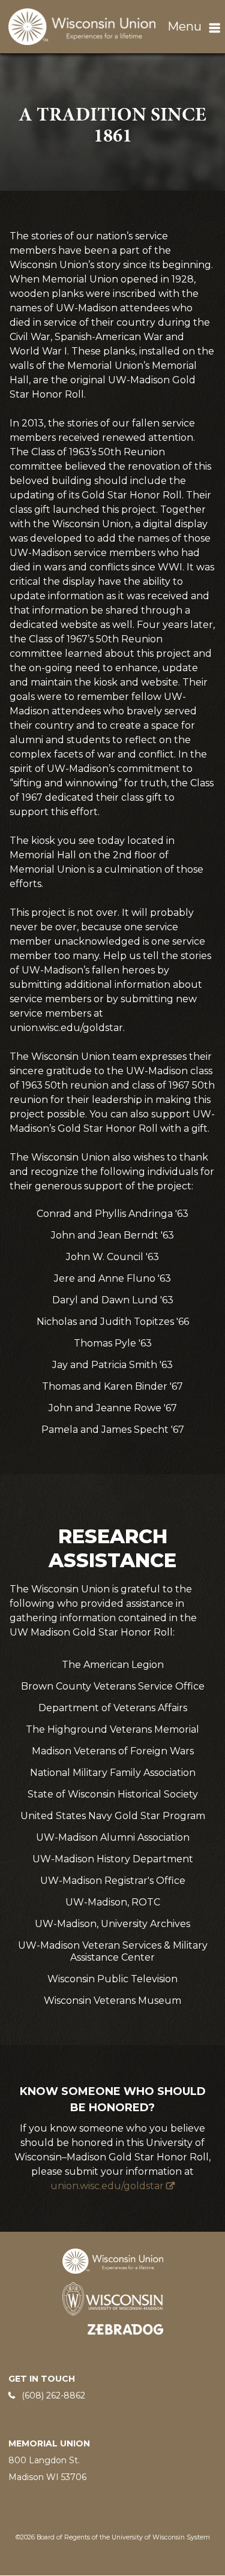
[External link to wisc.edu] (113, 2298)
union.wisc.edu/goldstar (107, 2186)
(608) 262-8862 (53, 2395)
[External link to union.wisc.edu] (113, 2260)
